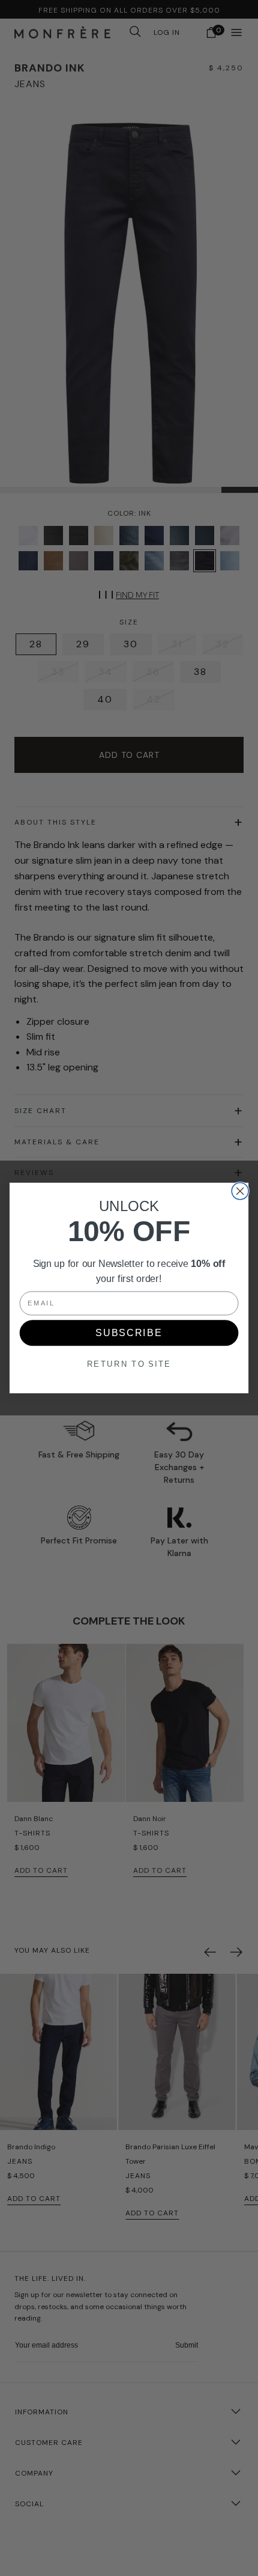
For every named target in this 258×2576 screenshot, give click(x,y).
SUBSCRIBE (129, 1333)
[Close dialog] (240, 1191)
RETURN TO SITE (129, 1364)
